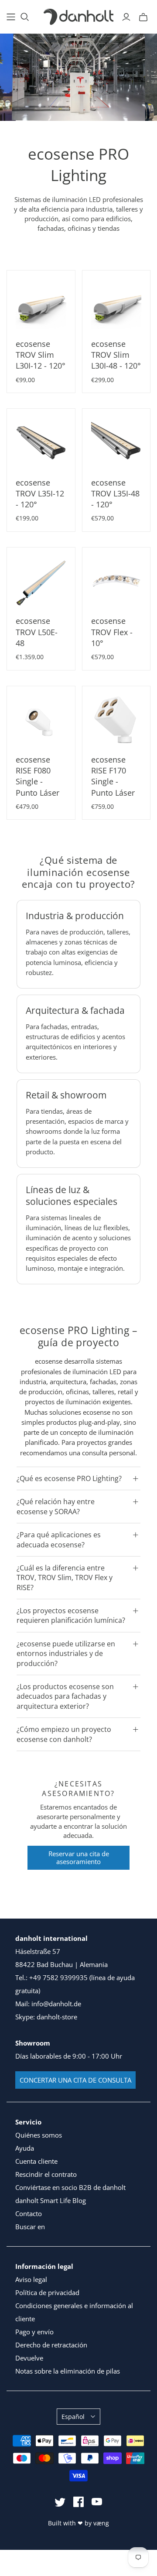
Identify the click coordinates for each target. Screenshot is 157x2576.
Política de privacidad (47, 2292)
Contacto (29, 2213)
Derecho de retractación (51, 2345)
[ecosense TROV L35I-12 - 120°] (41, 443)
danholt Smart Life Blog (51, 2200)
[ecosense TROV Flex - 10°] (116, 582)
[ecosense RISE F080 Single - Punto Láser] (41, 720)
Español (73, 2417)
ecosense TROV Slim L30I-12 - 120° (41, 355)
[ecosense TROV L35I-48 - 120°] (116, 443)
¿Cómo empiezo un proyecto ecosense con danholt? (64, 1734)
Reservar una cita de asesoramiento (79, 1858)
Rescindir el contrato (46, 2174)
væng (101, 2523)
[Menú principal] (11, 17)
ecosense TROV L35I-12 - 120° (40, 493)
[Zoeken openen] (25, 17)
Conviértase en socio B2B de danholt (70, 2187)
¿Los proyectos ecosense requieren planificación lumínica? (71, 1615)
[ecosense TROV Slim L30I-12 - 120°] (41, 304)
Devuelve (29, 2358)
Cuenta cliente (36, 2161)
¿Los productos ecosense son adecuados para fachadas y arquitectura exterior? (65, 1696)
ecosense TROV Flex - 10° (112, 632)
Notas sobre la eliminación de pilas (68, 2371)
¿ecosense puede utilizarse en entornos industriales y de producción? (66, 1654)
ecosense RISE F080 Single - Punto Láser (38, 776)
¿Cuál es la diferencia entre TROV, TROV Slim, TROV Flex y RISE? (65, 1578)
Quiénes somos (39, 2135)
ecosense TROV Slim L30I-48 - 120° (116, 355)
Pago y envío (34, 2332)
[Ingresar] (126, 17)
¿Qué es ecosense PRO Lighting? (69, 1478)
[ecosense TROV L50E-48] (41, 582)
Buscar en (30, 2227)
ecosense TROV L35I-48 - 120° (115, 493)
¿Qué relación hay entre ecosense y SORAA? (56, 1506)
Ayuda (25, 2148)
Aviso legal (31, 2279)
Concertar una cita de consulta (75, 2080)
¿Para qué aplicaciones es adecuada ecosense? (59, 1539)
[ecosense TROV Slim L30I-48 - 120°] (116, 304)
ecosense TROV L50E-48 (37, 632)
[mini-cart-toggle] (143, 17)
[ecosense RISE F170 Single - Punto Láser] (116, 720)
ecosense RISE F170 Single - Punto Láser (113, 776)
